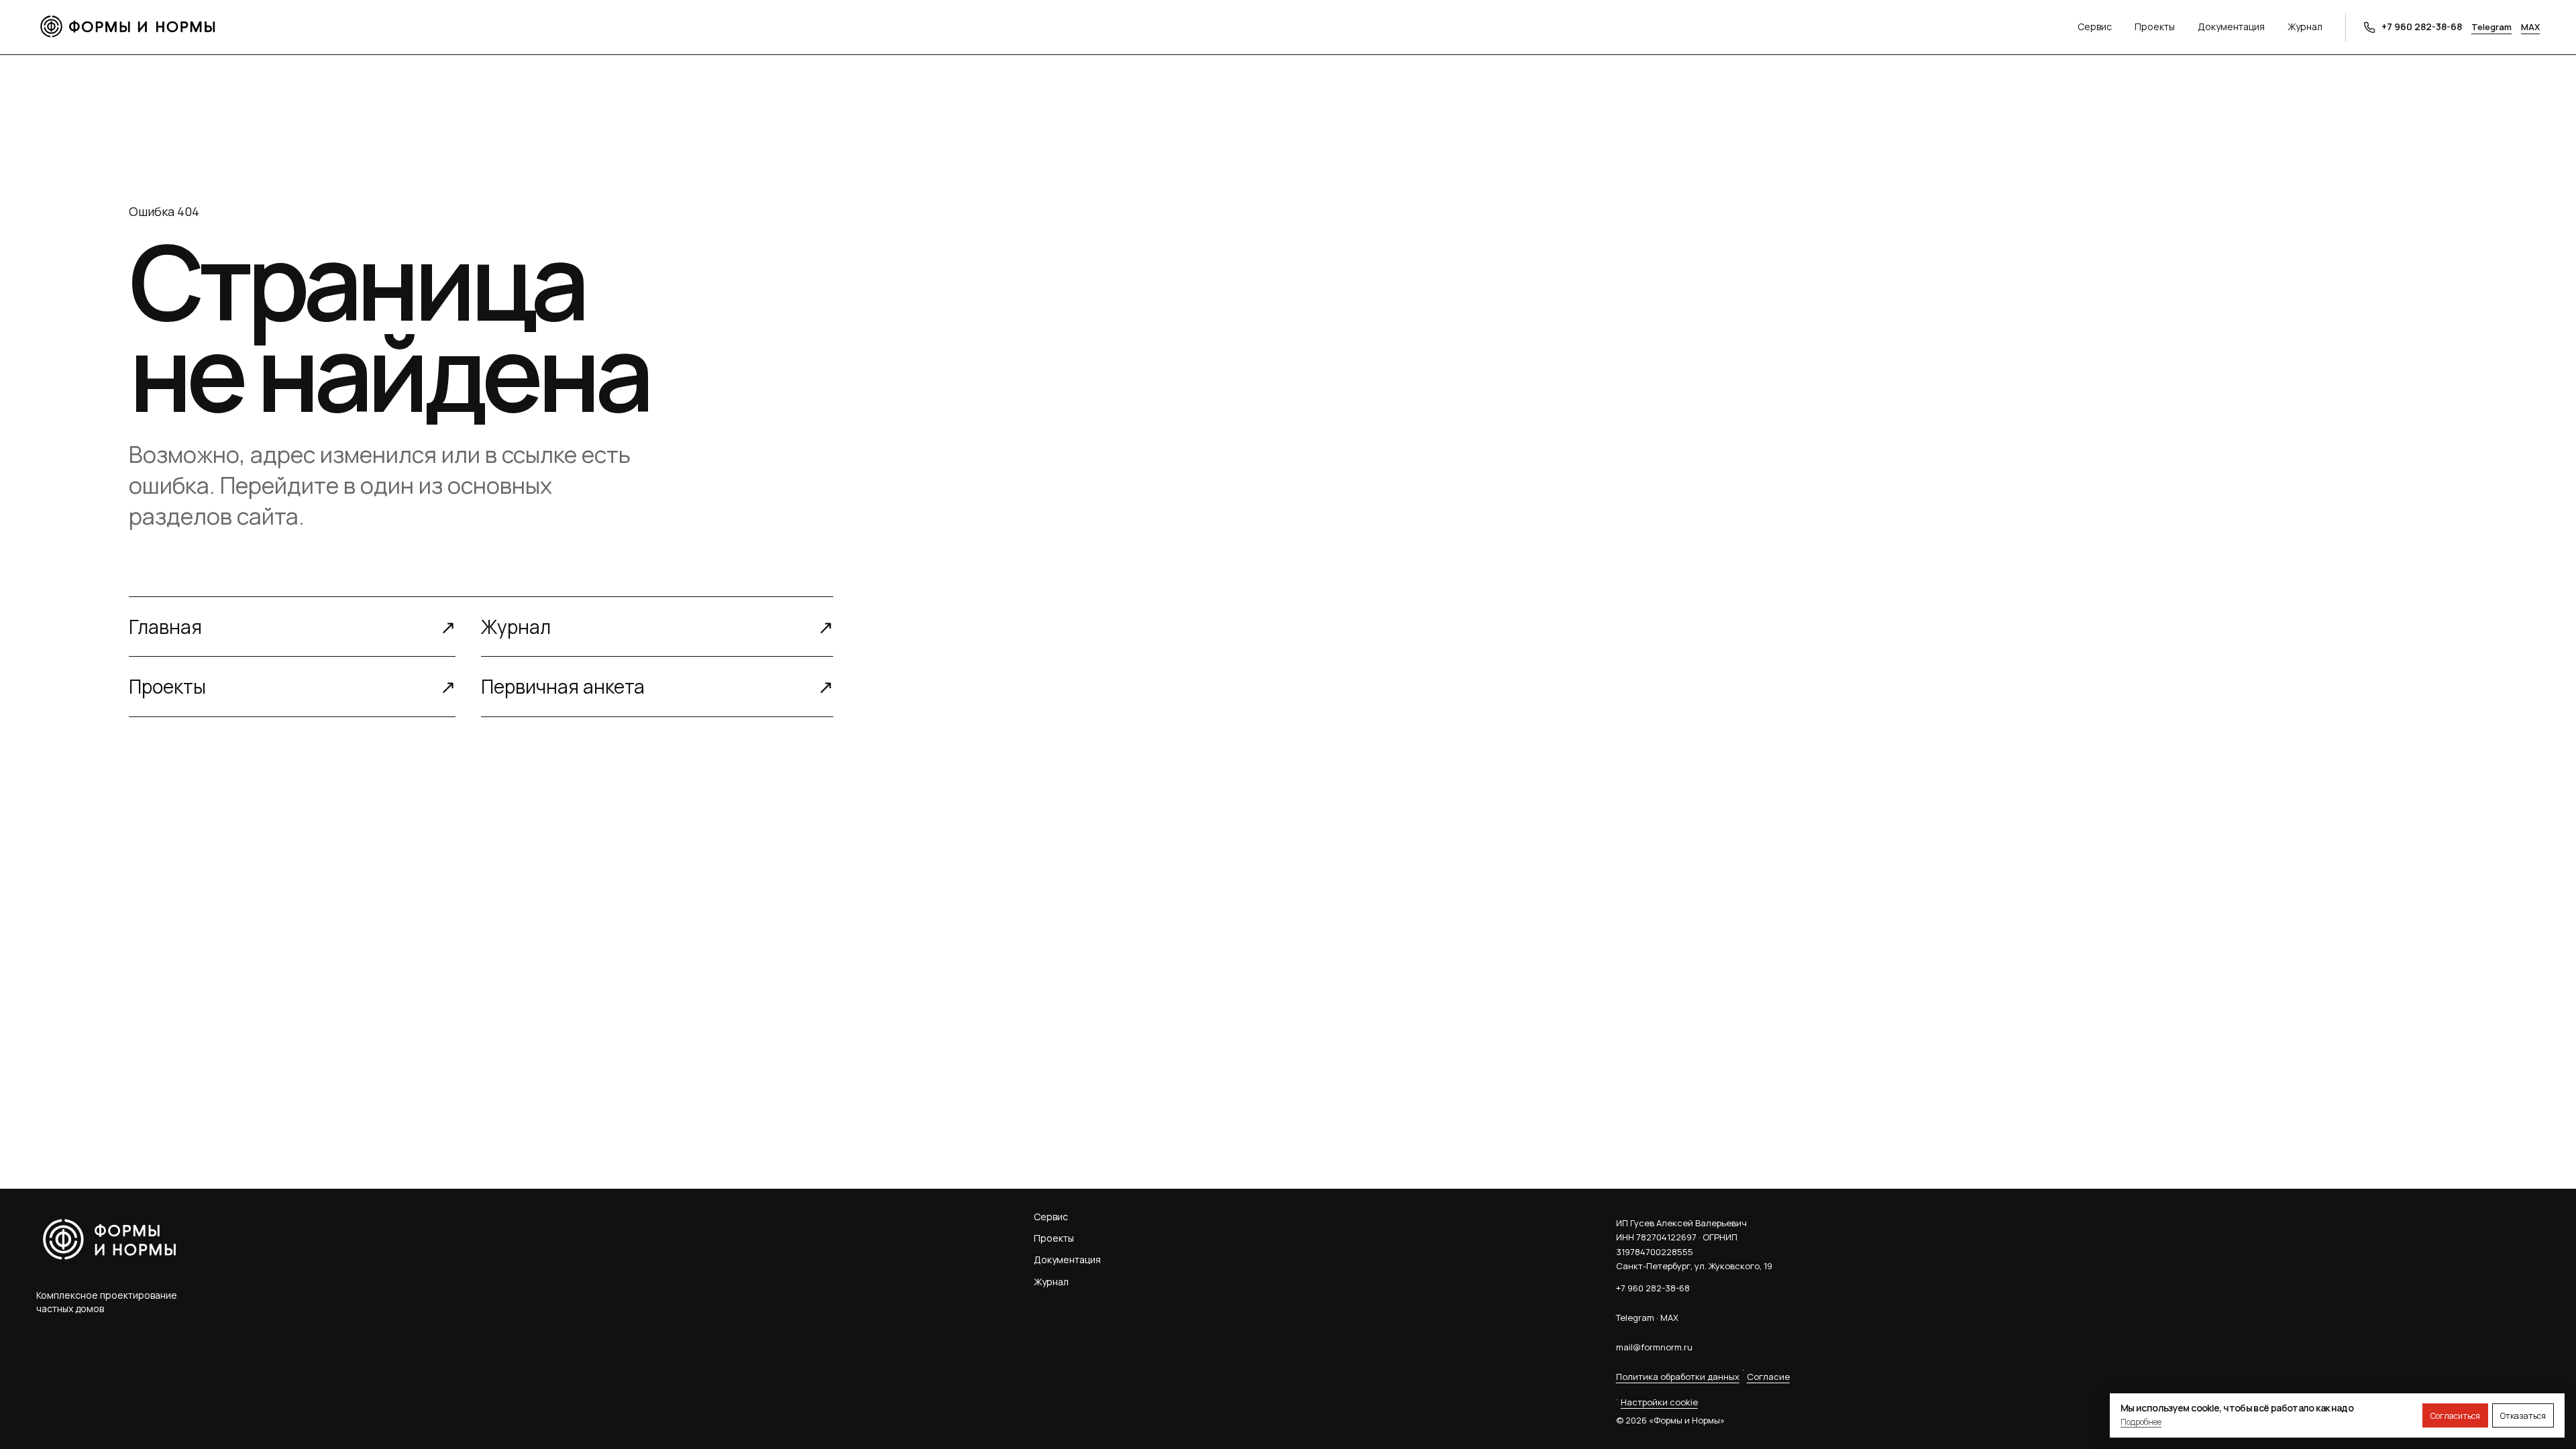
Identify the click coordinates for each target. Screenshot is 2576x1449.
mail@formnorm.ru (1654, 1347)
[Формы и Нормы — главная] (1057, 27)
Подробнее (2141, 1422)
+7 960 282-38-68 (1653, 1288)
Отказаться (2523, 1416)
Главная (292, 627)
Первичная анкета (657, 686)
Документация (2231, 26)
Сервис (2095, 26)
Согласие (1768, 1377)
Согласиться (2455, 1416)
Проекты (2155, 26)
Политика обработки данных (1678, 1377)
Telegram (2491, 27)
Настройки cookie (1659, 1402)
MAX (2530, 27)
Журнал (2305, 26)
